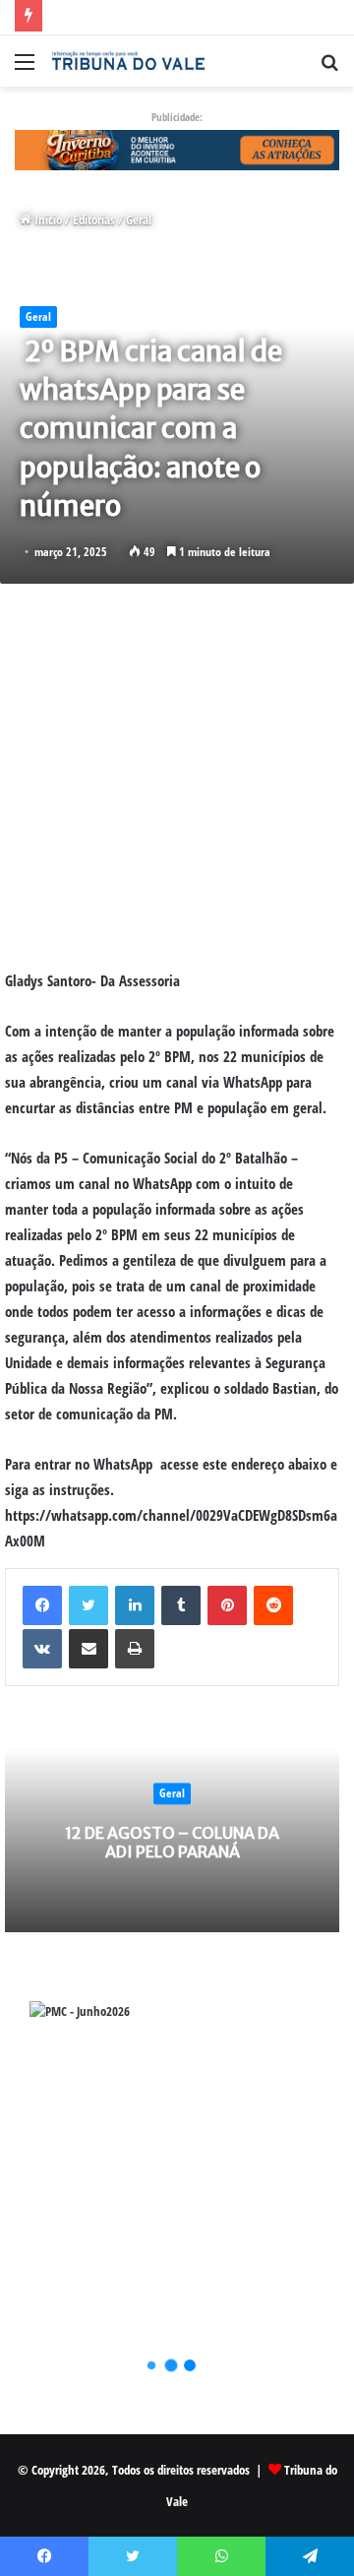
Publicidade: (177, 117)
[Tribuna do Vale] (128, 61)
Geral (139, 220)
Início (47, 220)
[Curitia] (177, 149)
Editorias (94, 220)
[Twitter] (88, 1605)
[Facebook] (42, 1605)
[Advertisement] (177, 776)
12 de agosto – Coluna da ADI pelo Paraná (172, 1842)
